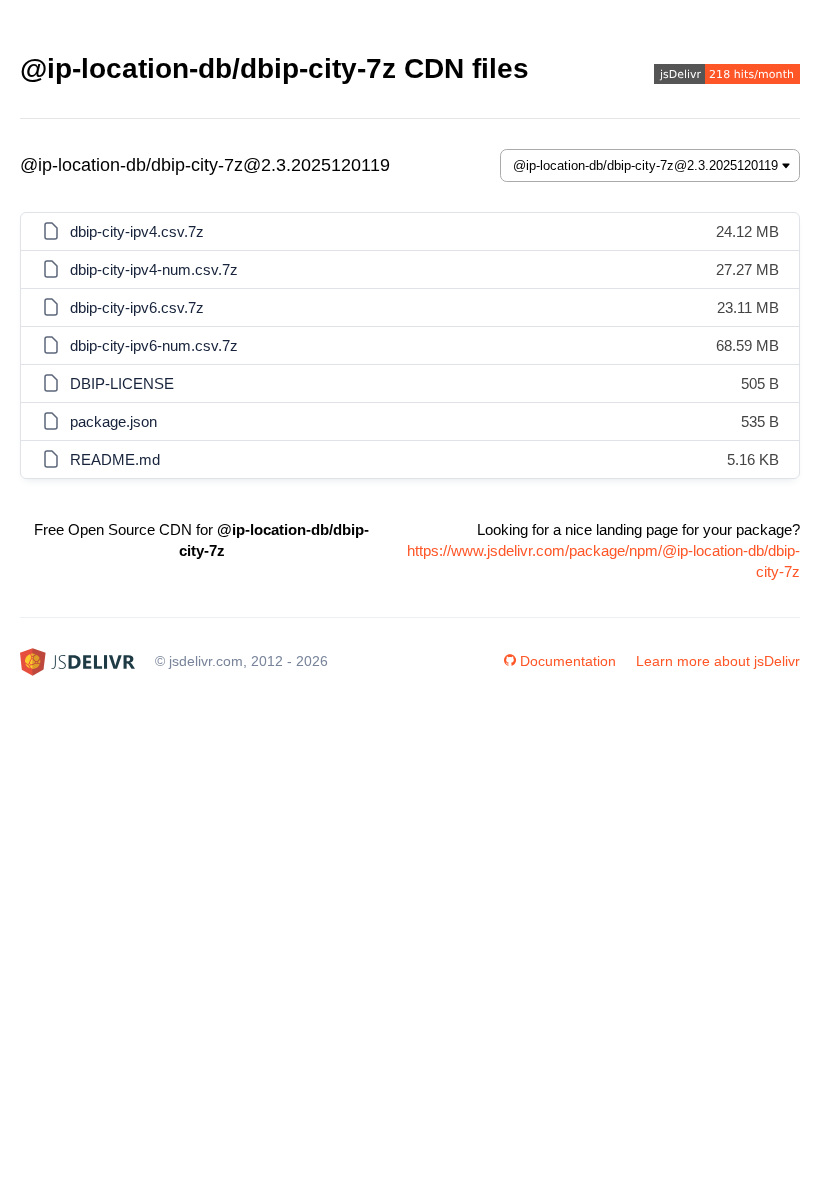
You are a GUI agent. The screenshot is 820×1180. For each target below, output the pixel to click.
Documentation (568, 661)
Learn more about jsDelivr (718, 661)
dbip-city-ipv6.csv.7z (137, 307)
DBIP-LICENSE (122, 383)
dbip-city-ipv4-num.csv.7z (154, 269)
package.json (113, 421)
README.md (115, 459)
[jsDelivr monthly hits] (727, 76)
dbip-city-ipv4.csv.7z (137, 231)
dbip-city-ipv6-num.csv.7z (154, 345)
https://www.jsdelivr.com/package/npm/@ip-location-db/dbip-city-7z (603, 561)
